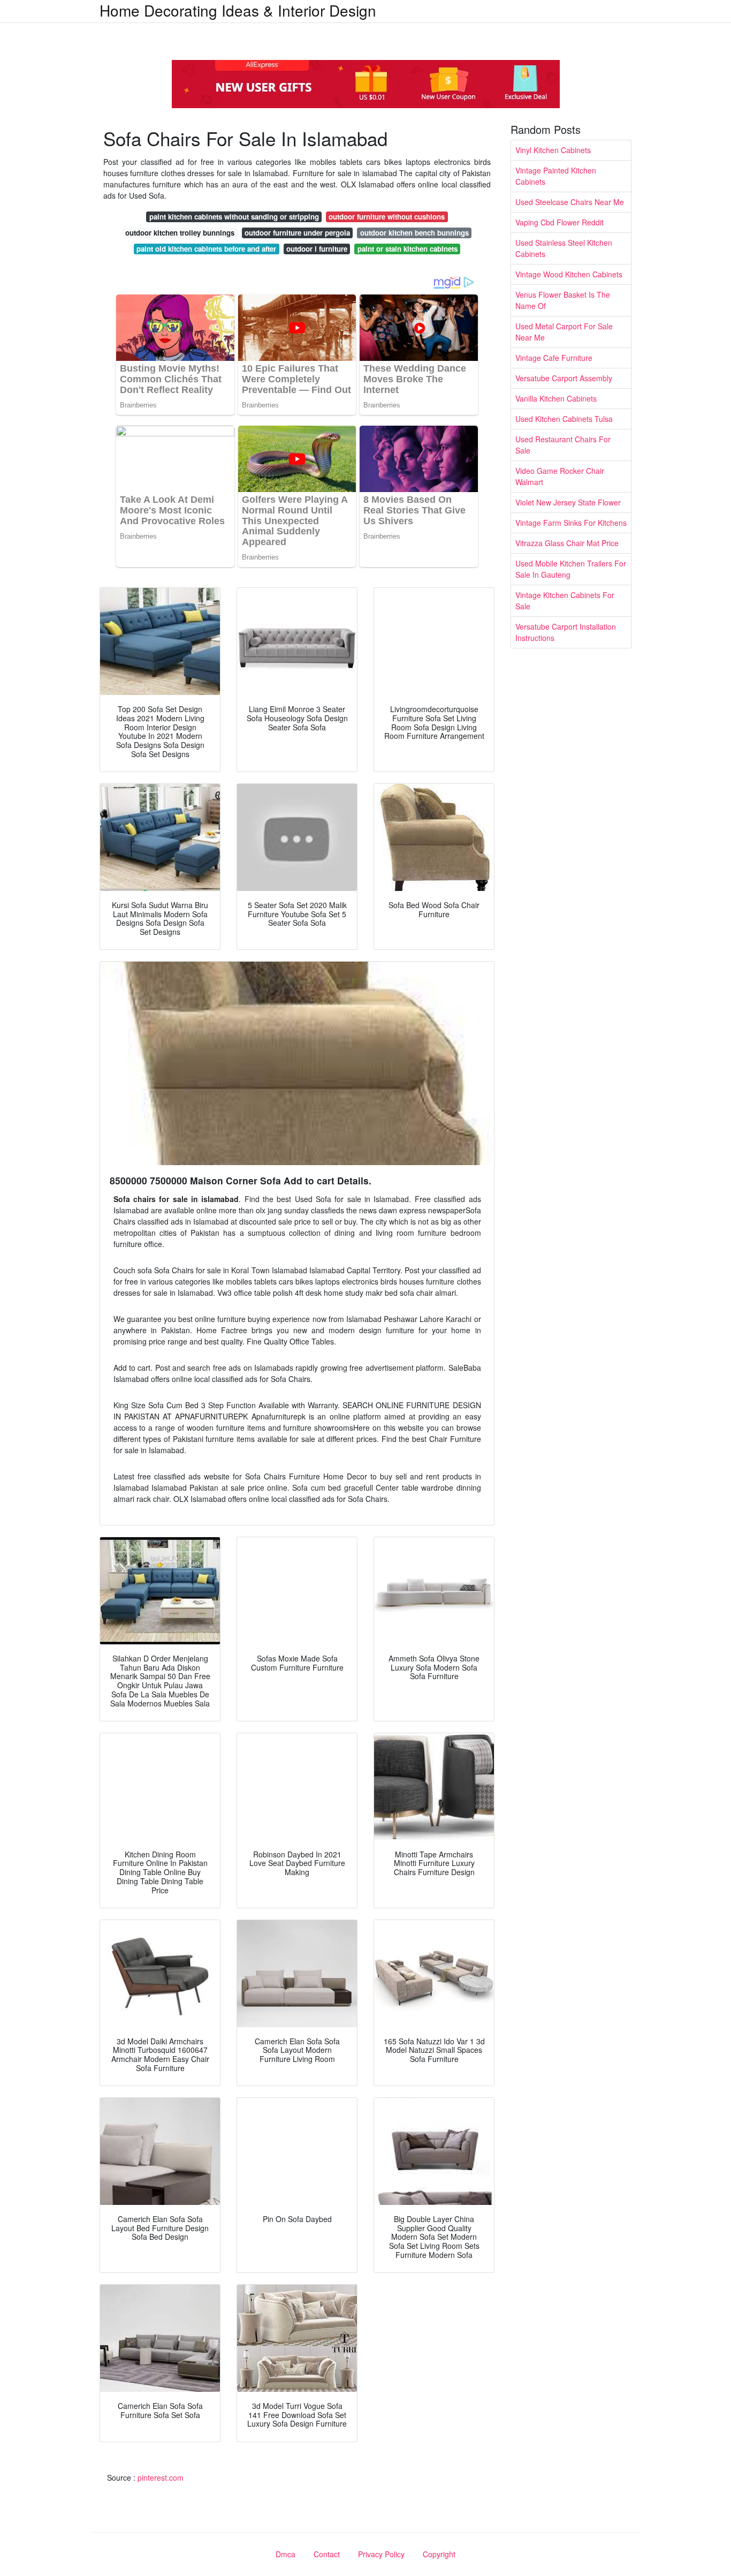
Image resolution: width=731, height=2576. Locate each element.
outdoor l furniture (317, 249)
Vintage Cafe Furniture (554, 358)
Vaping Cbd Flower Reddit (559, 222)
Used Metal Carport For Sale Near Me (564, 332)
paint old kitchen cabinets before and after (206, 249)
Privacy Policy (381, 2554)
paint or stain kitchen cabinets (408, 249)
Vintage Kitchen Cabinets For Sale (565, 600)
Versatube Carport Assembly (564, 378)
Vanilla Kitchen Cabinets (556, 398)
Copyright (439, 2554)
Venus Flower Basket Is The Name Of (563, 300)
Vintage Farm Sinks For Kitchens (571, 523)
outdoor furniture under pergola (297, 233)
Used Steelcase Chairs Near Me (570, 202)
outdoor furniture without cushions (387, 217)
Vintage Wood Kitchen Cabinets (569, 274)
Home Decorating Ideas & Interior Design (238, 10)
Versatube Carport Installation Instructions (566, 632)
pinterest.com (161, 2477)
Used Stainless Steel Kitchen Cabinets (564, 248)
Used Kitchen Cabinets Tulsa (564, 419)
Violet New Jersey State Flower (568, 502)
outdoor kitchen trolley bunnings (180, 233)
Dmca (285, 2554)
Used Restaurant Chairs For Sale (563, 445)
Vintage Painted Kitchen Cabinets (556, 176)
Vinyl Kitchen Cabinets (553, 150)
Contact (327, 2554)
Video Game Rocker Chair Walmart (560, 476)
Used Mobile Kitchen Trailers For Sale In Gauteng (571, 569)
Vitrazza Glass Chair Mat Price (567, 543)
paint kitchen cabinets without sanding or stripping (234, 217)
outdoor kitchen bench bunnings (414, 233)
